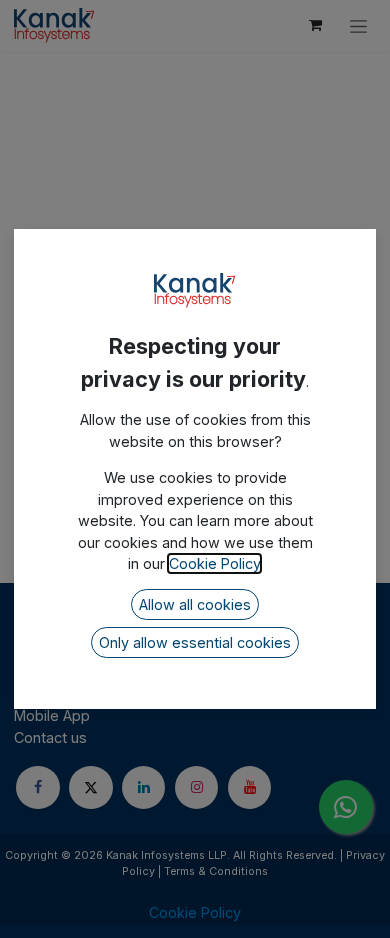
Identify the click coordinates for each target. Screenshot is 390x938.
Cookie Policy (214, 563)
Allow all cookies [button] (195, 604)
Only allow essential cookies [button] (195, 642)
